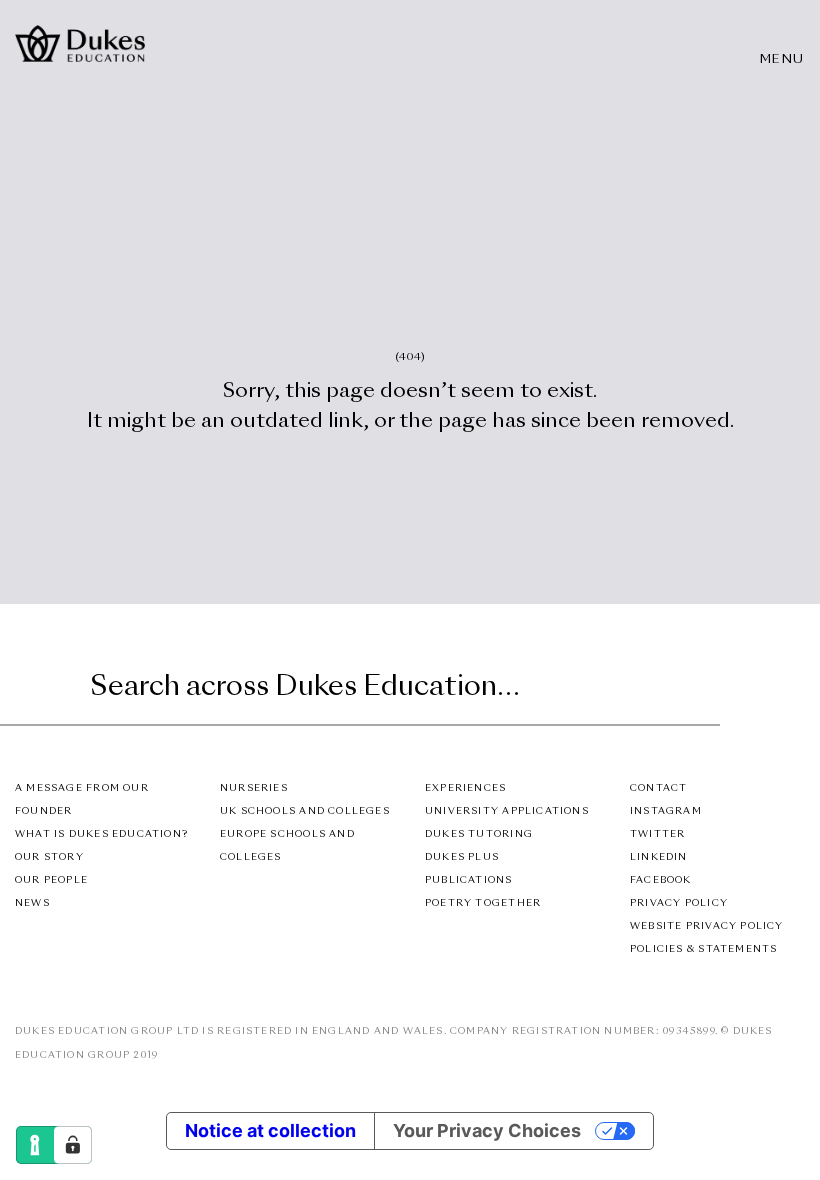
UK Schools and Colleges (305, 811)
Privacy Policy (679, 903)
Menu (782, 60)
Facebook (661, 880)
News (32, 903)
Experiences (465, 788)
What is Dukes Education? (101, 834)
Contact (658, 788)
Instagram (666, 811)
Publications (469, 880)
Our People (51, 880)
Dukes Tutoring (479, 834)
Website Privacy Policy (707, 926)
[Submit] (702, 689)
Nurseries (254, 788)
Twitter (657, 834)
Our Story (49, 857)
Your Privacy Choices (487, 1130)
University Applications (507, 811)
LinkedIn (659, 857)
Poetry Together (483, 903)
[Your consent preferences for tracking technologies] (73, 1145)
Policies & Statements (703, 949)
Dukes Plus (462, 857)
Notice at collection (270, 1130)
